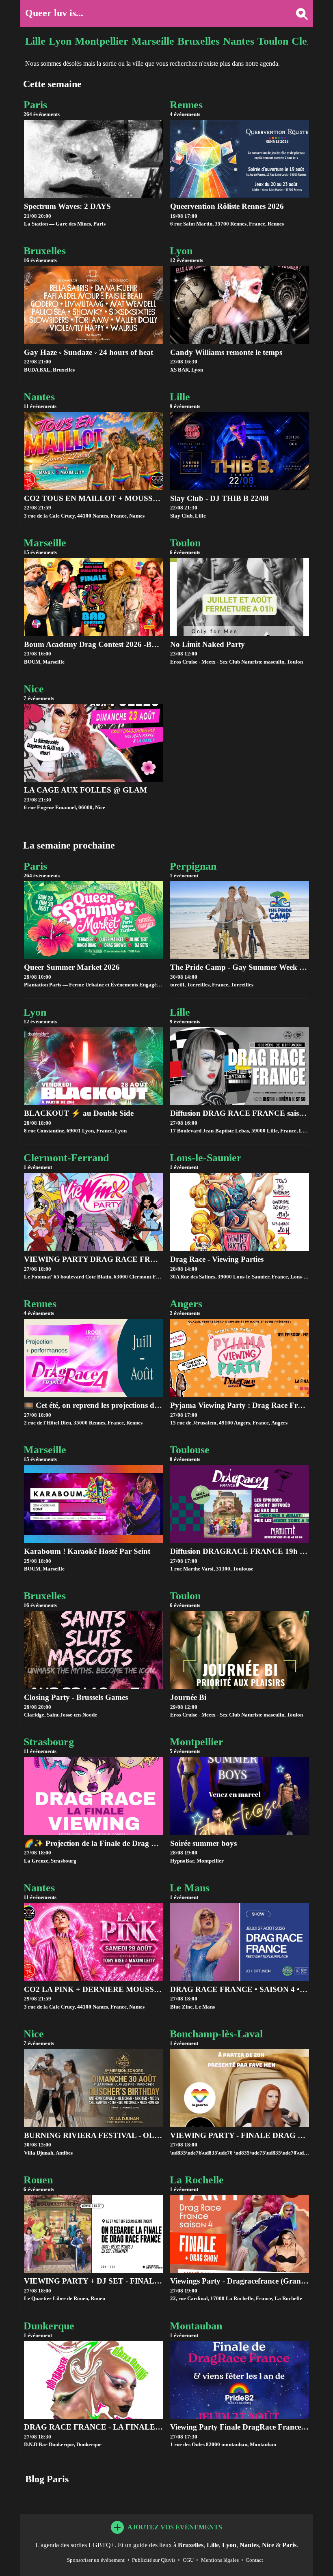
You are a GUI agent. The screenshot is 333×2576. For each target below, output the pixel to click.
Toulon (273, 41)
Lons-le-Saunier (206, 1161)
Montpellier (102, 41)
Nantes (239, 41)
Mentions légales (220, 2560)
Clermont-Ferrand (66, 1161)
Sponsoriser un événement (96, 2560)
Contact (254, 2560)
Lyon (60, 41)
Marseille (153, 41)
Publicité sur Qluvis (154, 2560)
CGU (188, 2560)
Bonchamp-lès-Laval (216, 2037)
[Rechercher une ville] (299, 13)
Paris (289, 2545)
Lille (35, 41)
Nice (268, 2545)
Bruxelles (199, 41)
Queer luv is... (54, 13)
